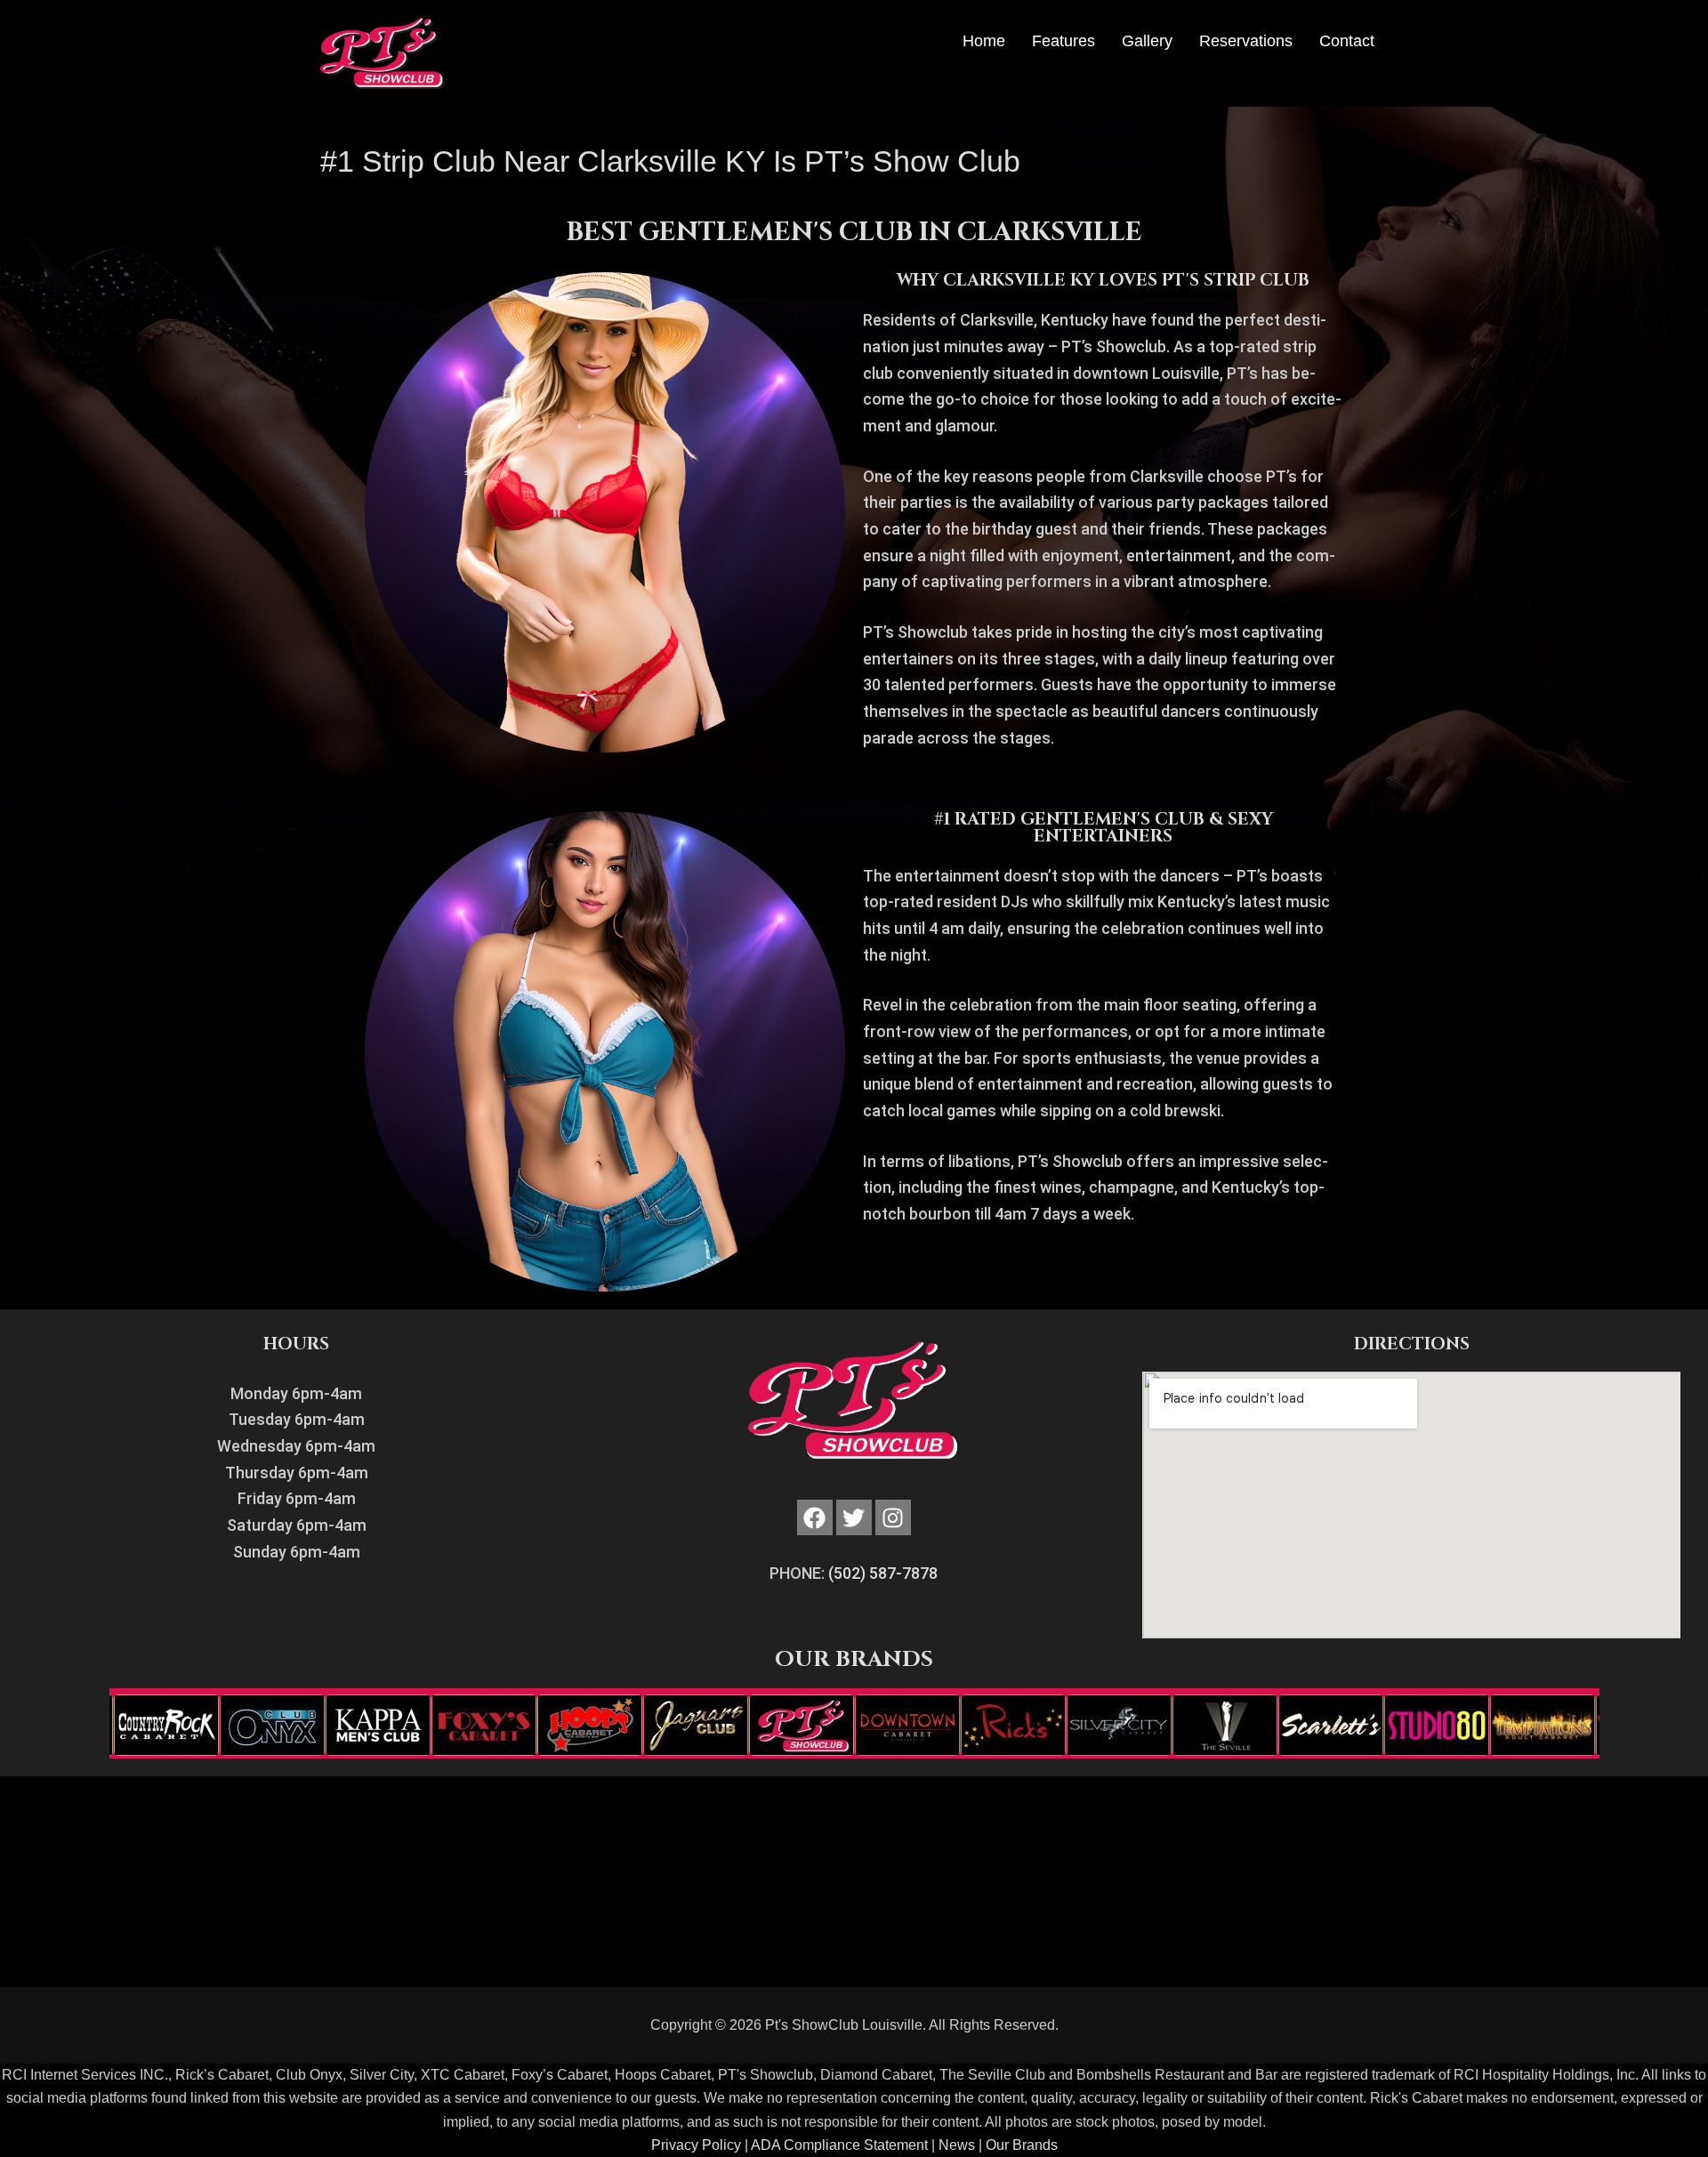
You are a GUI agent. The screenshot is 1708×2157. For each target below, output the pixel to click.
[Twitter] (854, 1517)
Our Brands (1022, 2145)
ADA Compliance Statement (839, 2145)
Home (984, 41)
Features (1063, 41)
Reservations (1246, 41)
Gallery (1147, 41)
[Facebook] (815, 1517)
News (957, 2145)
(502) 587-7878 (883, 1573)
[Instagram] (893, 1517)
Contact (1347, 41)
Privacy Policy (696, 2145)
